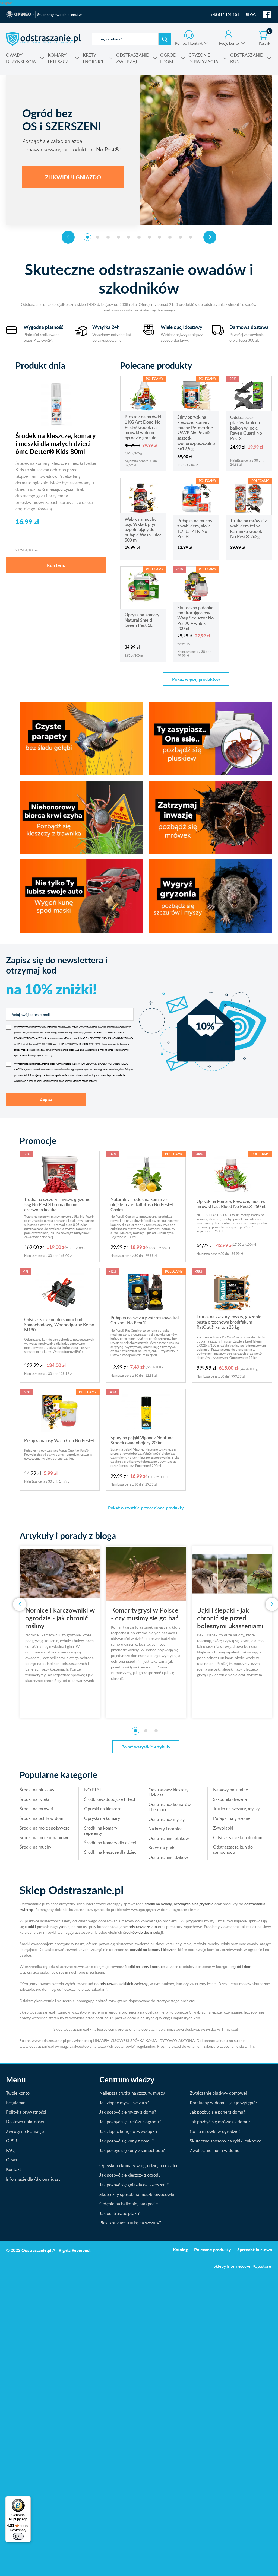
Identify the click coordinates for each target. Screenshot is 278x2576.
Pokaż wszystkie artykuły (146, 1747)
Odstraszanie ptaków (169, 1838)
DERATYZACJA (203, 58)
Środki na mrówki (36, 1809)
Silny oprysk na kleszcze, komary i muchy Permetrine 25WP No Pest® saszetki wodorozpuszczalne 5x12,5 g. (196, 433)
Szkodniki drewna (230, 1799)
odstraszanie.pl (43, 39)
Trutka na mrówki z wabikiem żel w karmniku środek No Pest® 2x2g (248, 529)
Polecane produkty (212, 2249)
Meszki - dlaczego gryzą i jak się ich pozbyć (232, 1614)
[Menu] (27, 2499)
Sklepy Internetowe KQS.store (242, 2266)
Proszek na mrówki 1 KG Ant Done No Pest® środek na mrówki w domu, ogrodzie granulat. (143, 427)
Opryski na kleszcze (103, 1809)
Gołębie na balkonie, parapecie (129, 2204)
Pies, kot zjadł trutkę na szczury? (130, 2223)
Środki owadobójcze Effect (110, 1799)
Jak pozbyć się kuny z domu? (127, 2141)
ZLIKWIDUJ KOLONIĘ (73, 177)
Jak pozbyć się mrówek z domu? (220, 2122)
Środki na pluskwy (37, 1790)
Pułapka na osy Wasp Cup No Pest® (59, 1440)
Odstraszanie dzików (168, 1857)
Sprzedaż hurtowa (255, 2249)
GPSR (12, 2141)
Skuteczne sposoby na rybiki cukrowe (225, 2141)
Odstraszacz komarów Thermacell (170, 1807)
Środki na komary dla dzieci (110, 1843)
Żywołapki (223, 1828)
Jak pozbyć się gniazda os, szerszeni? (134, 2185)
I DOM (168, 58)
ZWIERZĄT (132, 58)
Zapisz (46, 1099)
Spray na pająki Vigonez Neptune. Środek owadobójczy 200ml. (143, 1440)
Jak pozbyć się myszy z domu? (128, 2112)
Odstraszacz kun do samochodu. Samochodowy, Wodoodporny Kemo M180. (59, 1325)
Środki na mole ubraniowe (44, 1837)
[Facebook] (267, 14)
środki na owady (158, 1904)
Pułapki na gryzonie (232, 1818)
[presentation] (68, 237)
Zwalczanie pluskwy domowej (218, 2093)
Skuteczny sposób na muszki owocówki (137, 2194)
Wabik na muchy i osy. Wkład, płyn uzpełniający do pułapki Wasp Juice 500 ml (143, 529)
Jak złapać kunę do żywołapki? (128, 2131)
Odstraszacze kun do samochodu (233, 1850)
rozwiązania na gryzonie (194, 1904)
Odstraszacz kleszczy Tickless (168, 1792)
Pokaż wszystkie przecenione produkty (146, 1508)
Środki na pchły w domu (43, 1818)
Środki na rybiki (34, 1799)
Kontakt (14, 2169)
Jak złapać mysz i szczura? (124, 2103)
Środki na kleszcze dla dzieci (111, 1852)
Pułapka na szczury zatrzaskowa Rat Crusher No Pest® (145, 1320)
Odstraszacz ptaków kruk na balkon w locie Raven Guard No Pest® (246, 428)
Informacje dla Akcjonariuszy (33, 2179)
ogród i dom (241, 1966)
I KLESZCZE (59, 58)
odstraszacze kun (143, 1927)
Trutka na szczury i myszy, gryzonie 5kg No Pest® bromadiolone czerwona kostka (57, 1205)
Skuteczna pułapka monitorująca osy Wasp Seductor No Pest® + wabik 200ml (195, 618)
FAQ (10, 2150)
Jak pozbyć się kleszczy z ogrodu (130, 2175)
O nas (12, 2160)
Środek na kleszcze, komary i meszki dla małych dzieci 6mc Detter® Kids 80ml (56, 443)
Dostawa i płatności (25, 2122)
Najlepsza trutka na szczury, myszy (132, 2093)
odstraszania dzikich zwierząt (124, 1984)
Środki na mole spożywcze (45, 1828)
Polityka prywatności (26, 2112)
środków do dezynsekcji (143, 1932)
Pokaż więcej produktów (196, 679)
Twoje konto (229, 43)
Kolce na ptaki (162, 1848)
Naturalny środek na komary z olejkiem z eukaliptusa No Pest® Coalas (142, 1205)
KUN (246, 58)
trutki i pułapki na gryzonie (47, 1927)
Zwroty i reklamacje (25, 2131)
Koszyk (265, 38)
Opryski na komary (102, 1818)
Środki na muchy (35, 1847)
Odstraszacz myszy (167, 1819)
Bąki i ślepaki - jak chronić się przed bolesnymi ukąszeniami (144, 1618)
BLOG (251, 15)
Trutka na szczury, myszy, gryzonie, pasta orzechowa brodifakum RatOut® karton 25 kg (230, 1322)
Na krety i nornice (165, 1829)
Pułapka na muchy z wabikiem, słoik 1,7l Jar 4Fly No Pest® (195, 529)
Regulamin (16, 2103)
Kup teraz (56, 565)
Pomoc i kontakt (189, 43)
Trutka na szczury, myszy (236, 1809)
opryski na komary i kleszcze (153, 1949)
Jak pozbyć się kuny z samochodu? (132, 2150)
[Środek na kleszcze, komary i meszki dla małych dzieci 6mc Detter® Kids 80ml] (56, 403)
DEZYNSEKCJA (21, 58)
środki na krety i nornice (145, 1966)
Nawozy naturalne (230, 1790)
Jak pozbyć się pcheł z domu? (217, 2112)
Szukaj (165, 39)
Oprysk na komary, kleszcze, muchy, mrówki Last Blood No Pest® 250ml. (231, 1204)
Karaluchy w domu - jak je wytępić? (224, 2103)
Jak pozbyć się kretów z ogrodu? (130, 2122)
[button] (87, 237)
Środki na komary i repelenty (102, 1831)
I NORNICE (94, 58)
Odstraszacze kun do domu (239, 1837)
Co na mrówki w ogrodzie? (215, 2131)
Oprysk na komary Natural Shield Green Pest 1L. (142, 620)
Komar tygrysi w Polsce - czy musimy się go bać (59, 1614)
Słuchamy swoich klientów (59, 15)
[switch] (18, 2536)
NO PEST (93, 1790)
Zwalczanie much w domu (215, 2150)
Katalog (180, 2249)
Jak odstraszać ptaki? (119, 2213)
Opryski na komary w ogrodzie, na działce (139, 2165)
